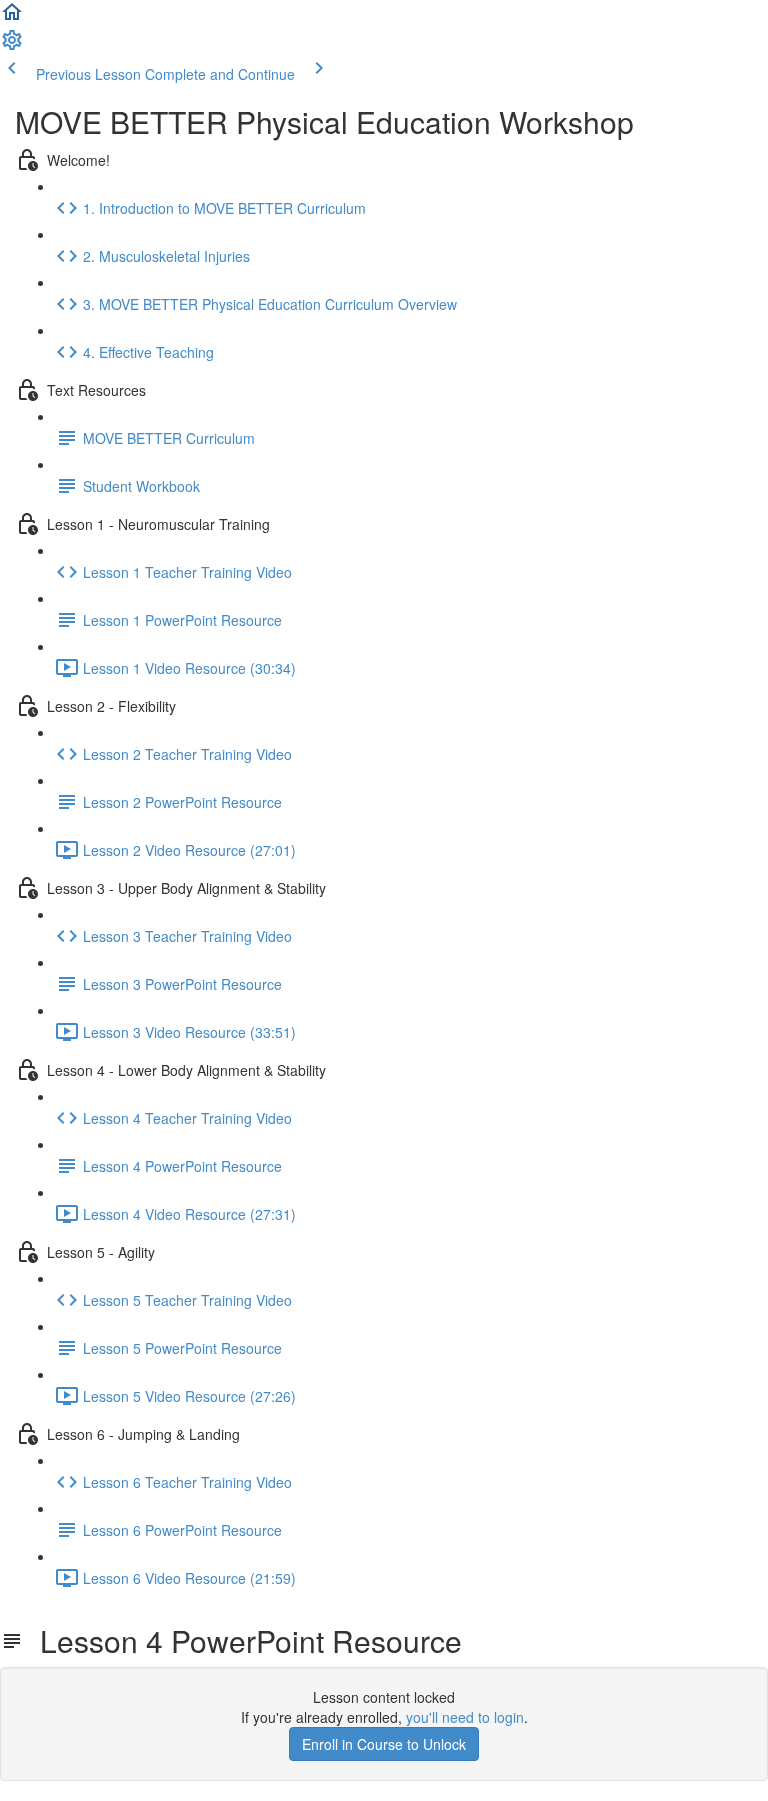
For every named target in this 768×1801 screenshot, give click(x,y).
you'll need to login (465, 1717)
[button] (12, 18)
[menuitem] (12, 46)
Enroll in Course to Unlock (384, 1744)
